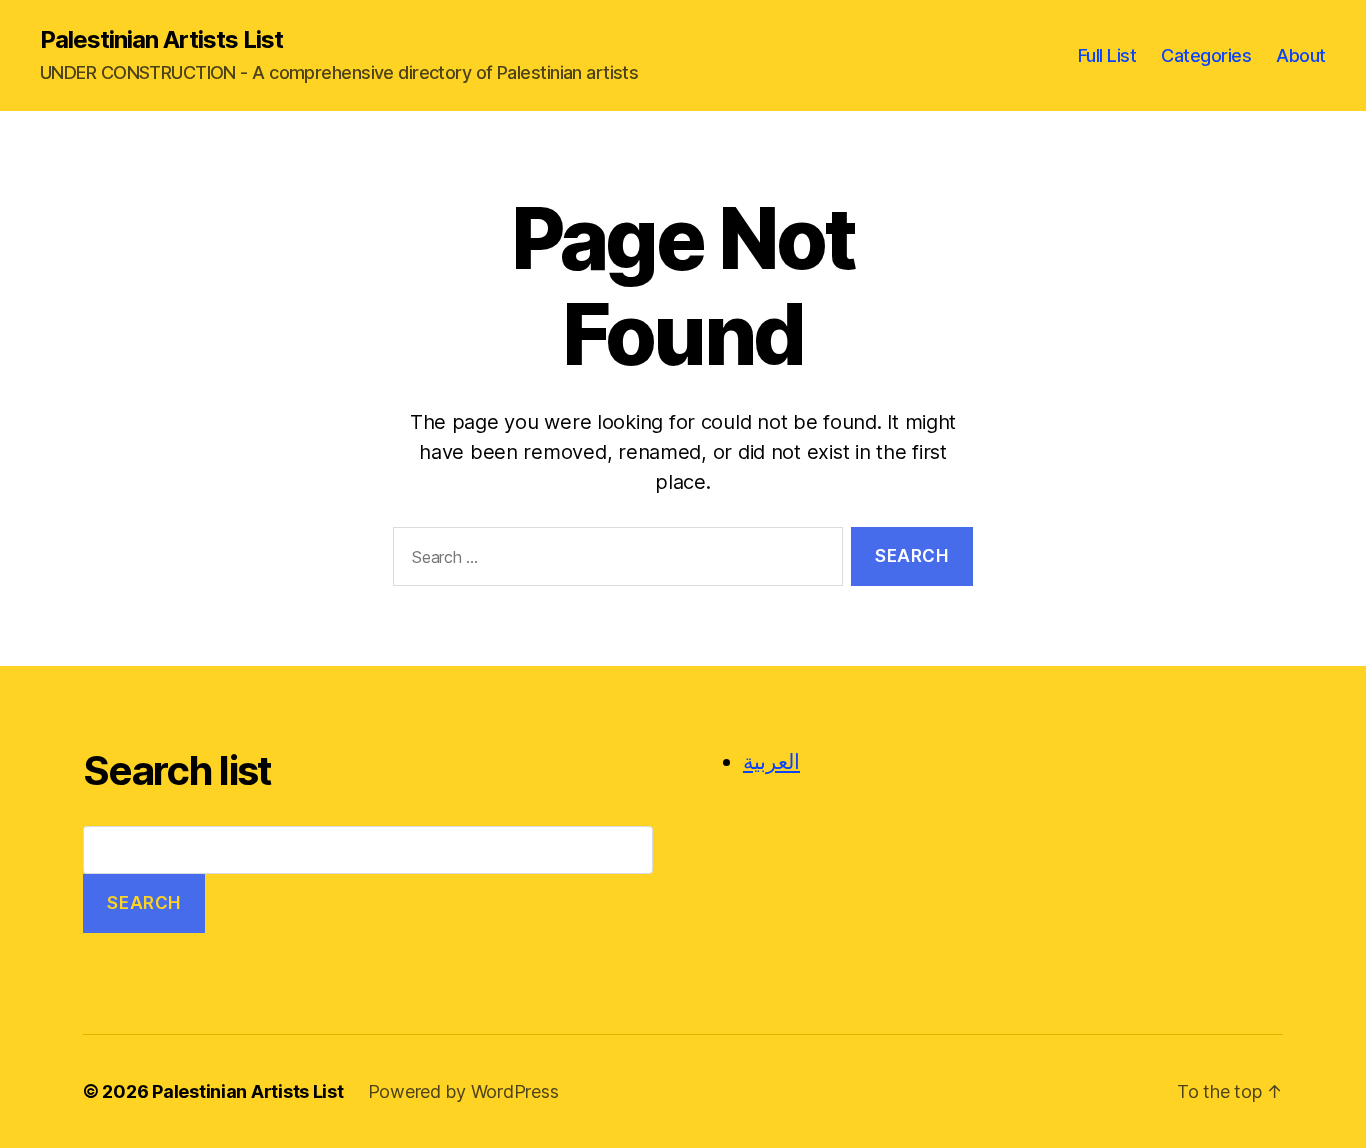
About (1301, 55)
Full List (1107, 55)
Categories (1206, 55)
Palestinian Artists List (161, 40)
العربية (771, 761)
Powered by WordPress (463, 1091)
